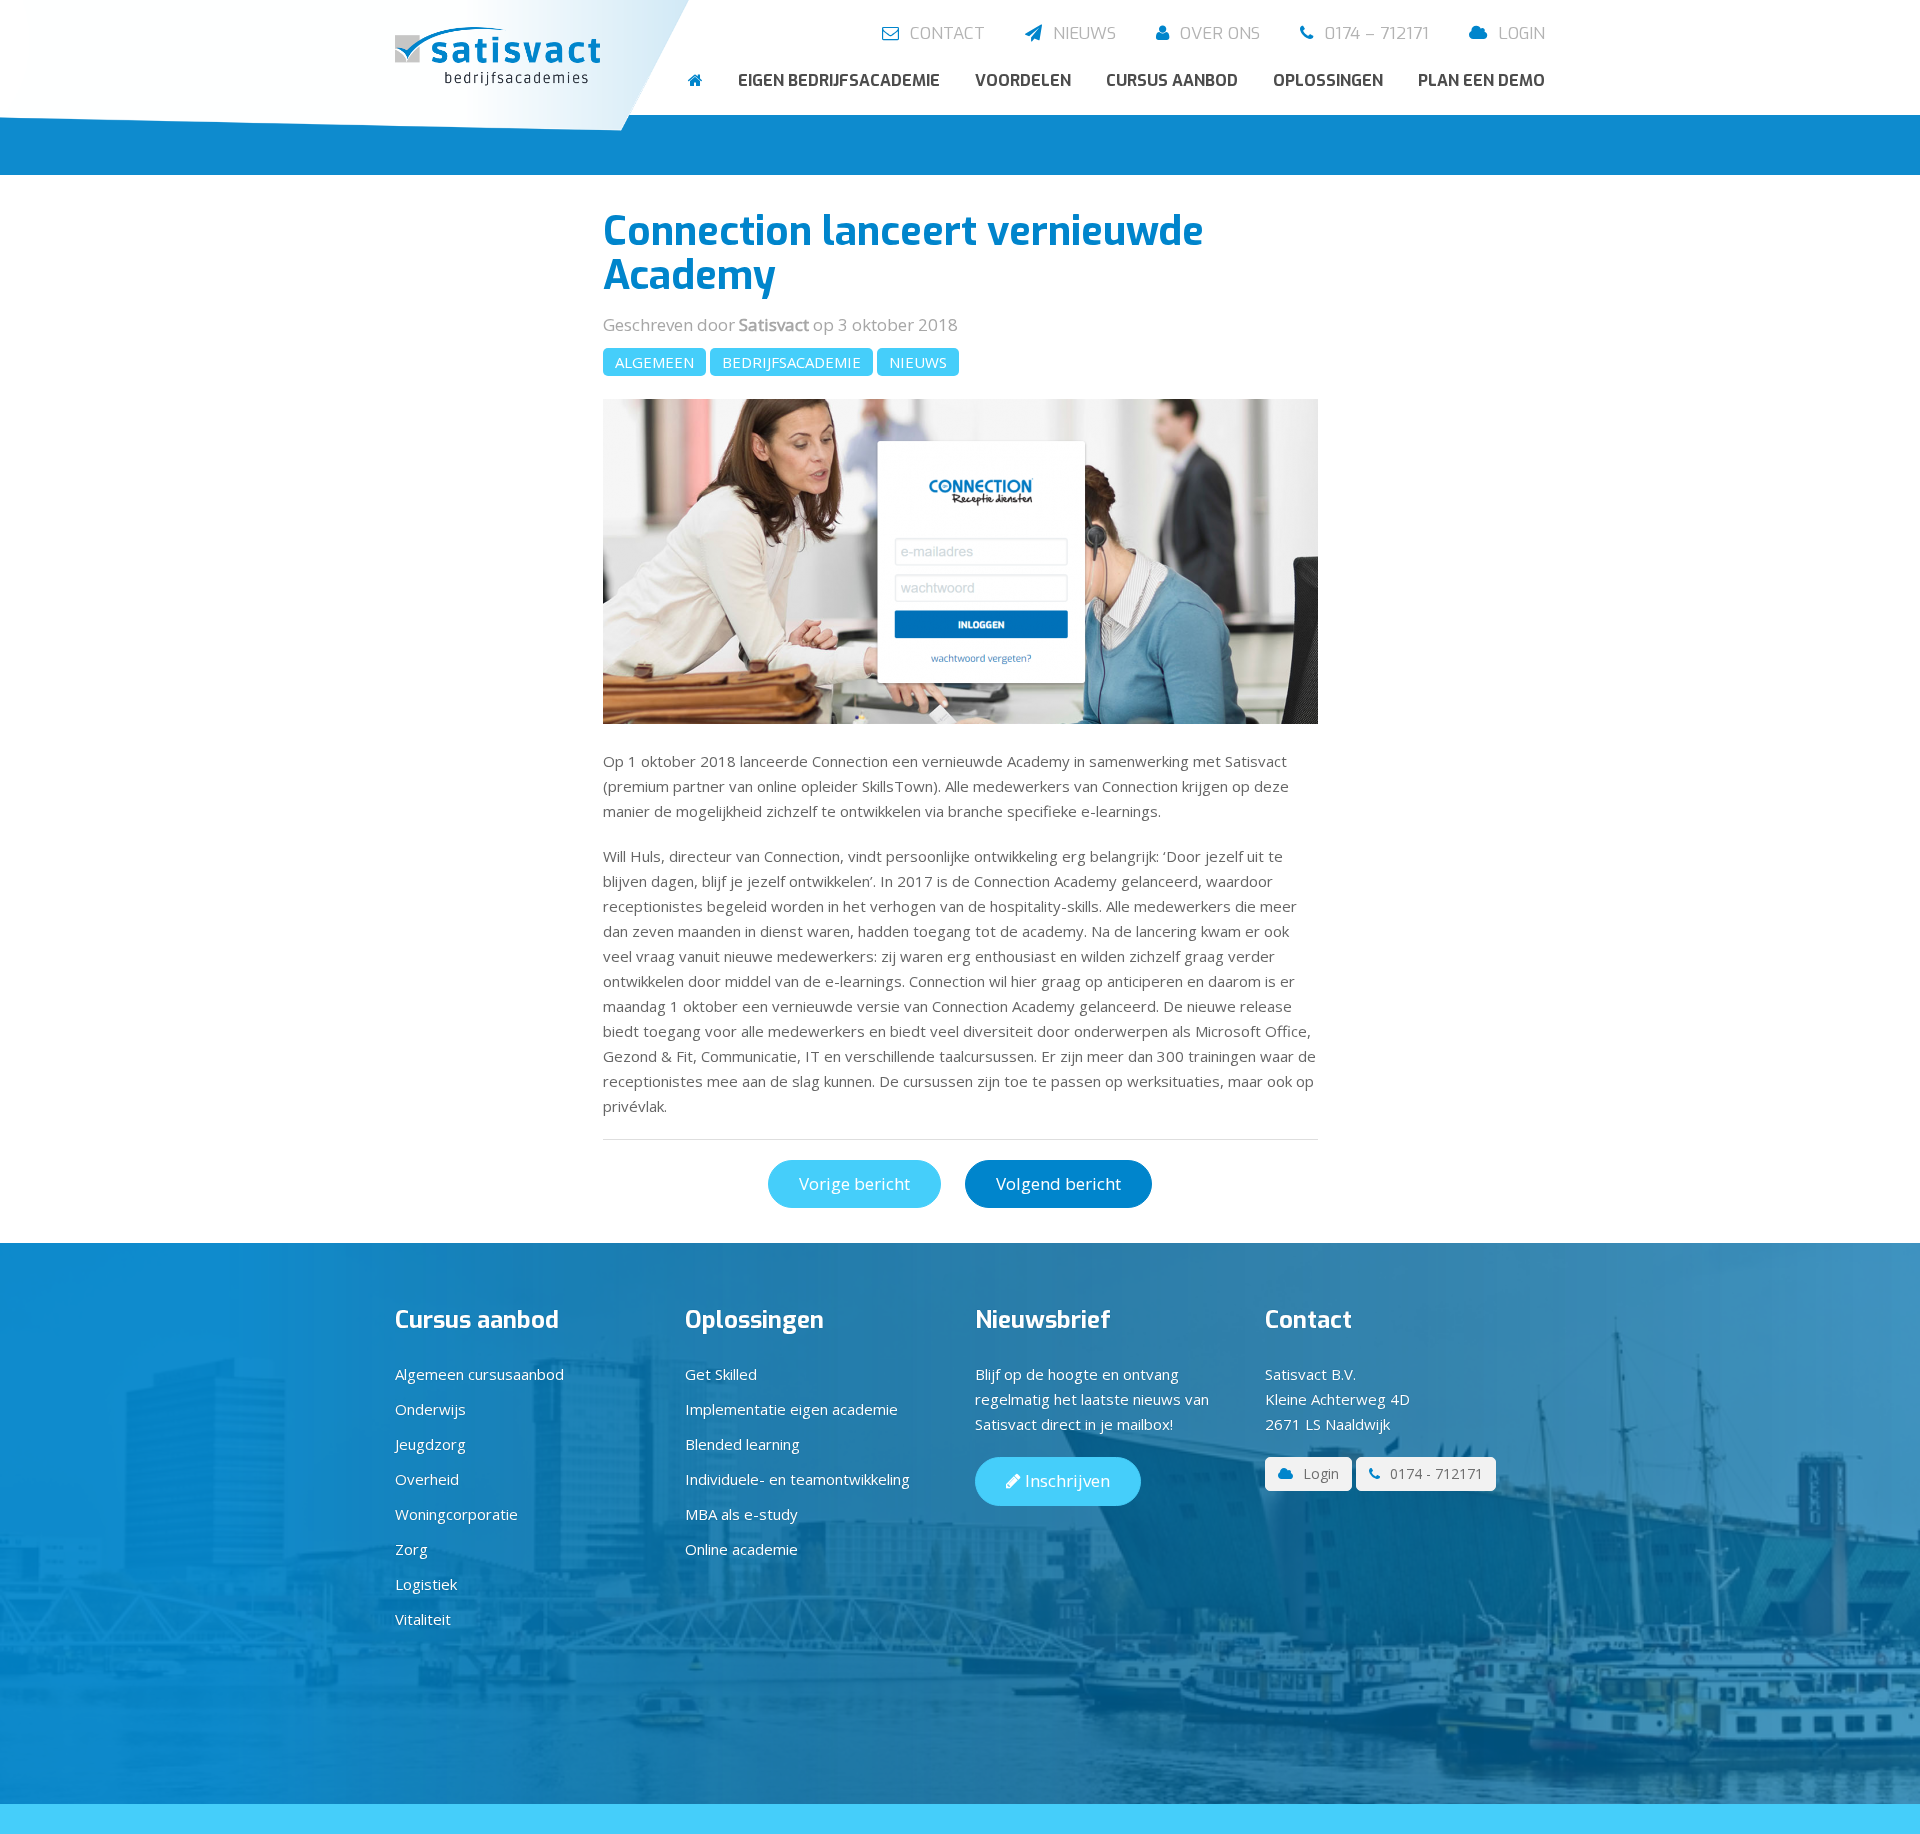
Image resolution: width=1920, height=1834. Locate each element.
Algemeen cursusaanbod (479, 1374)
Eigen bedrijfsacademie (839, 80)
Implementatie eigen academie (791, 1409)
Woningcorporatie (456, 1514)
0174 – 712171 (1374, 33)
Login (1519, 33)
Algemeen (654, 362)
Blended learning (742, 1444)
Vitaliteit (423, 1619)
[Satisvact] (502, 57)
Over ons (1217, 33)
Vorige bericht (854, 1183)
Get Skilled (721, 1374)
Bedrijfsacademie (791, 362)
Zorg (411, 1549)
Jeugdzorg (430, 1444)
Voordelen (1023, 80)
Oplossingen (1328, 80)
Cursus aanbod (1172, 80)
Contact (945, 33)
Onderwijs (430, 1409)
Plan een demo (1481, 80)
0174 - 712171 (1434, 1473)
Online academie (741, 1549)
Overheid (427, 1479)
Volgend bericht (1058, 1183)
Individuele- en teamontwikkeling (797, 1479)
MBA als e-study (741, 1514)
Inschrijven (1065, 1480)
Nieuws (1082, 33)
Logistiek (426, 1584)
